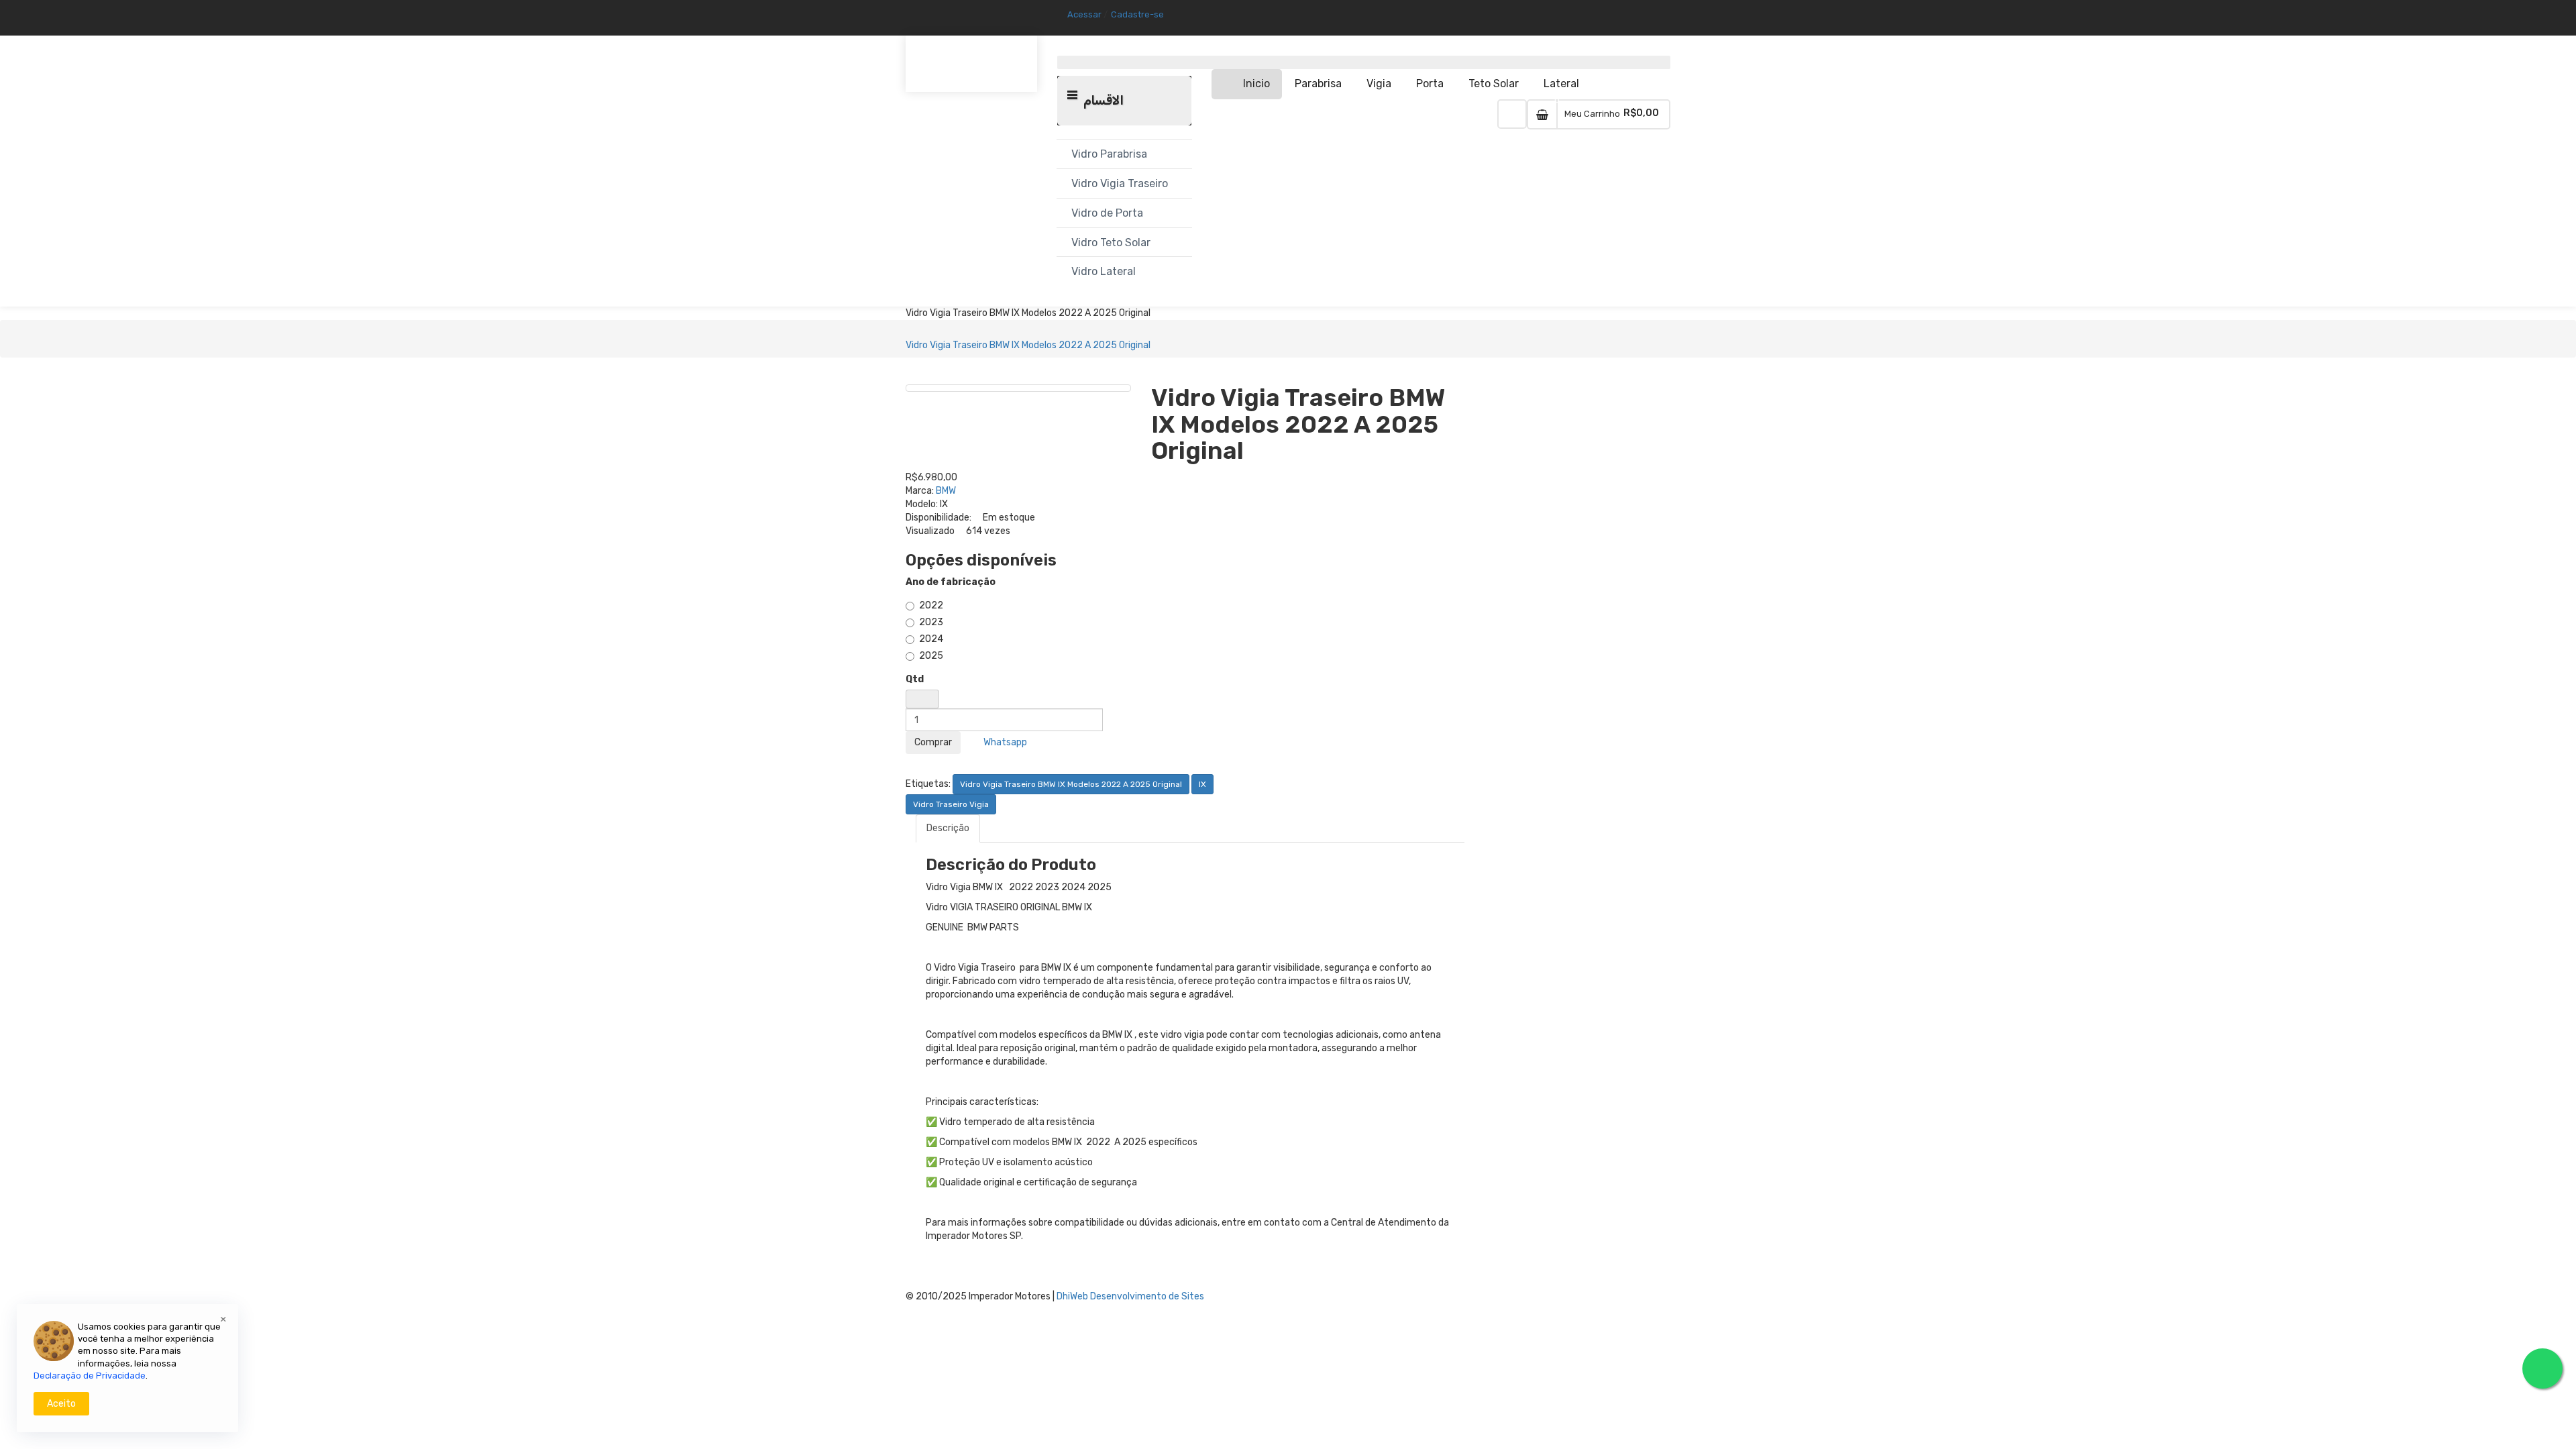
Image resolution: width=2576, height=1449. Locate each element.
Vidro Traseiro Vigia (951, 804)
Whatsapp (1003, 742)
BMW (946, 491)
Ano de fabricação (951, 582)
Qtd (915, 679)
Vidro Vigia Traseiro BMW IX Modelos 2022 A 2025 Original (1028, 345)
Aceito (61, 1404)
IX (1202, 784)
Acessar (1084, 14)
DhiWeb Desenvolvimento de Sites (1130, 1296)
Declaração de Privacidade (90, 1376)
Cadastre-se (1137, 14)
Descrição (948, 828)
